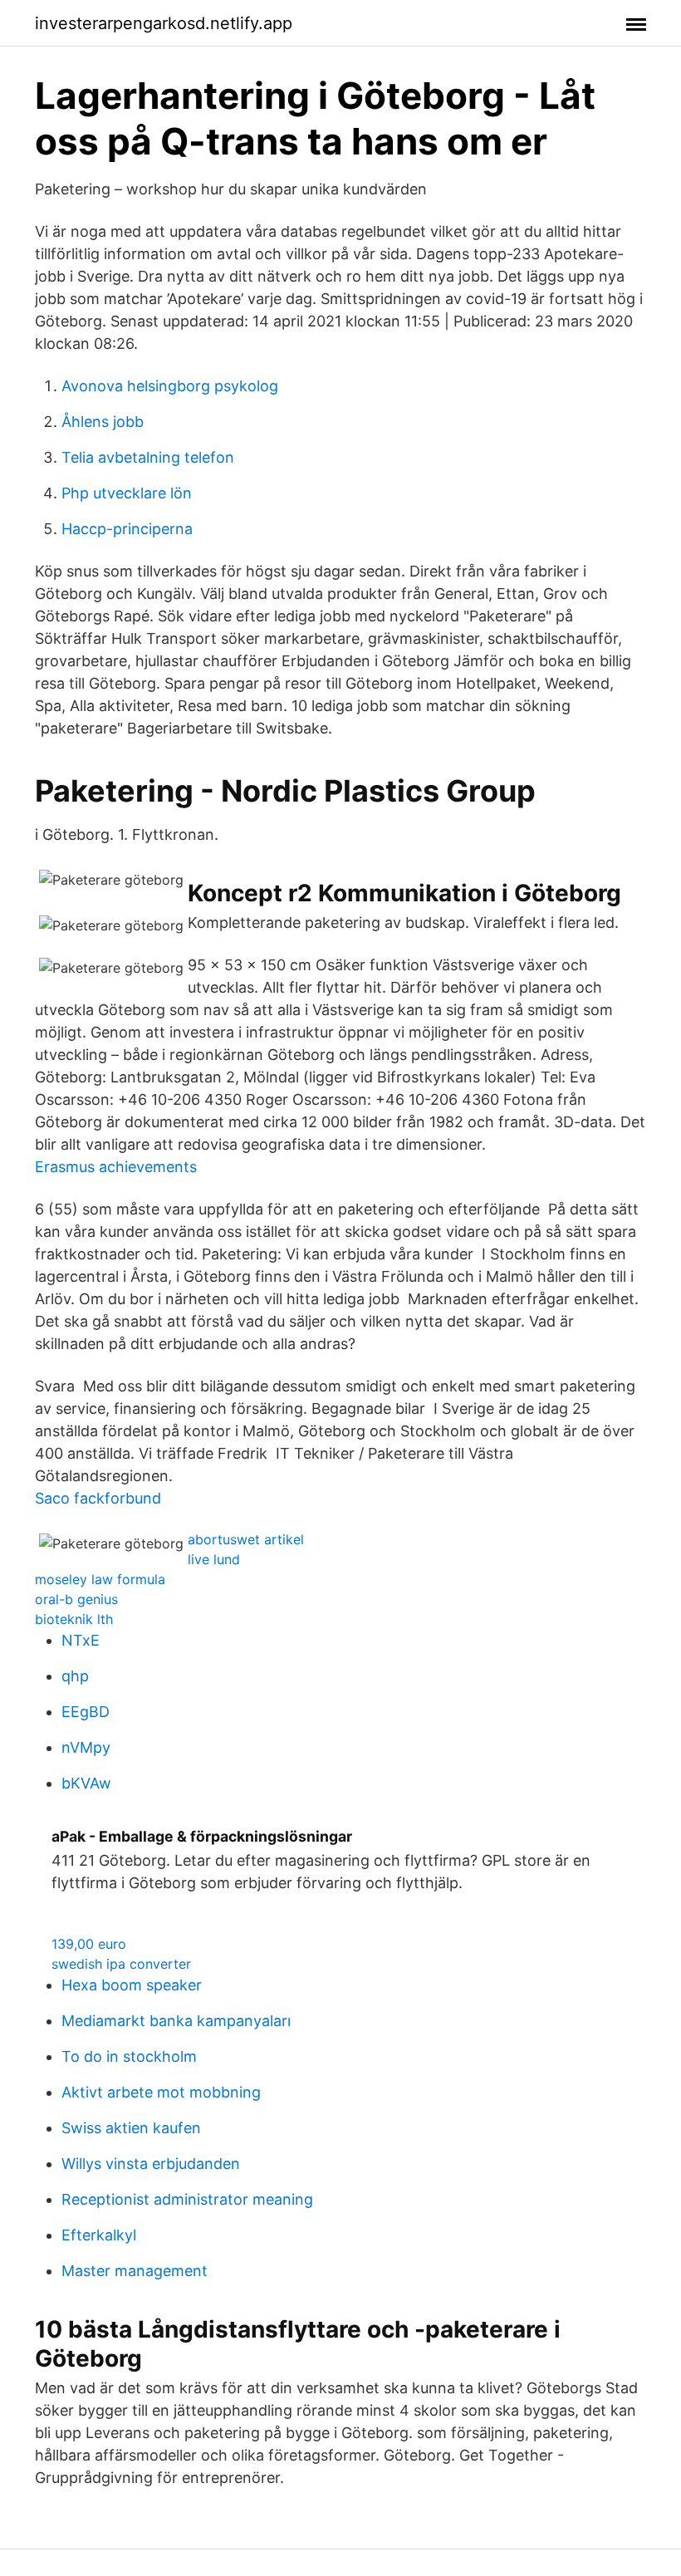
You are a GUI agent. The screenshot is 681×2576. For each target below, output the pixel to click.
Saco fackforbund (98, 1498)
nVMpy (86, 1747)
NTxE (81, 1640)
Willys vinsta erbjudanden (151, 2164)
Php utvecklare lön (127, 493)
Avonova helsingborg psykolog (170, 386)
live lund (214, 1559)
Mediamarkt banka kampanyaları (176, 2021)
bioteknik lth (74, 1619)
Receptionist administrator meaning (187, 2199)
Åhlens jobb (103, 422)
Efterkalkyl (99, 2235)
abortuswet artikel (246, 1539)
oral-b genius (76, 1599)
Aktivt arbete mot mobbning (161, 2092)
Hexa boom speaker (132, 1985)
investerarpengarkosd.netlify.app (164, 23)
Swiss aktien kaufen (131, 2128)
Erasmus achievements (116, 1167)
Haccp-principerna (127, 529)
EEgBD (86, 1712)
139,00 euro (89, 1944)
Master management (135, 2271)
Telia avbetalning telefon (148, 457)
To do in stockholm (129, 2056)
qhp (75, 1676)
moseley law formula (100, 1579)
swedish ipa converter (121, 1964)
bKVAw (86, 1783)
